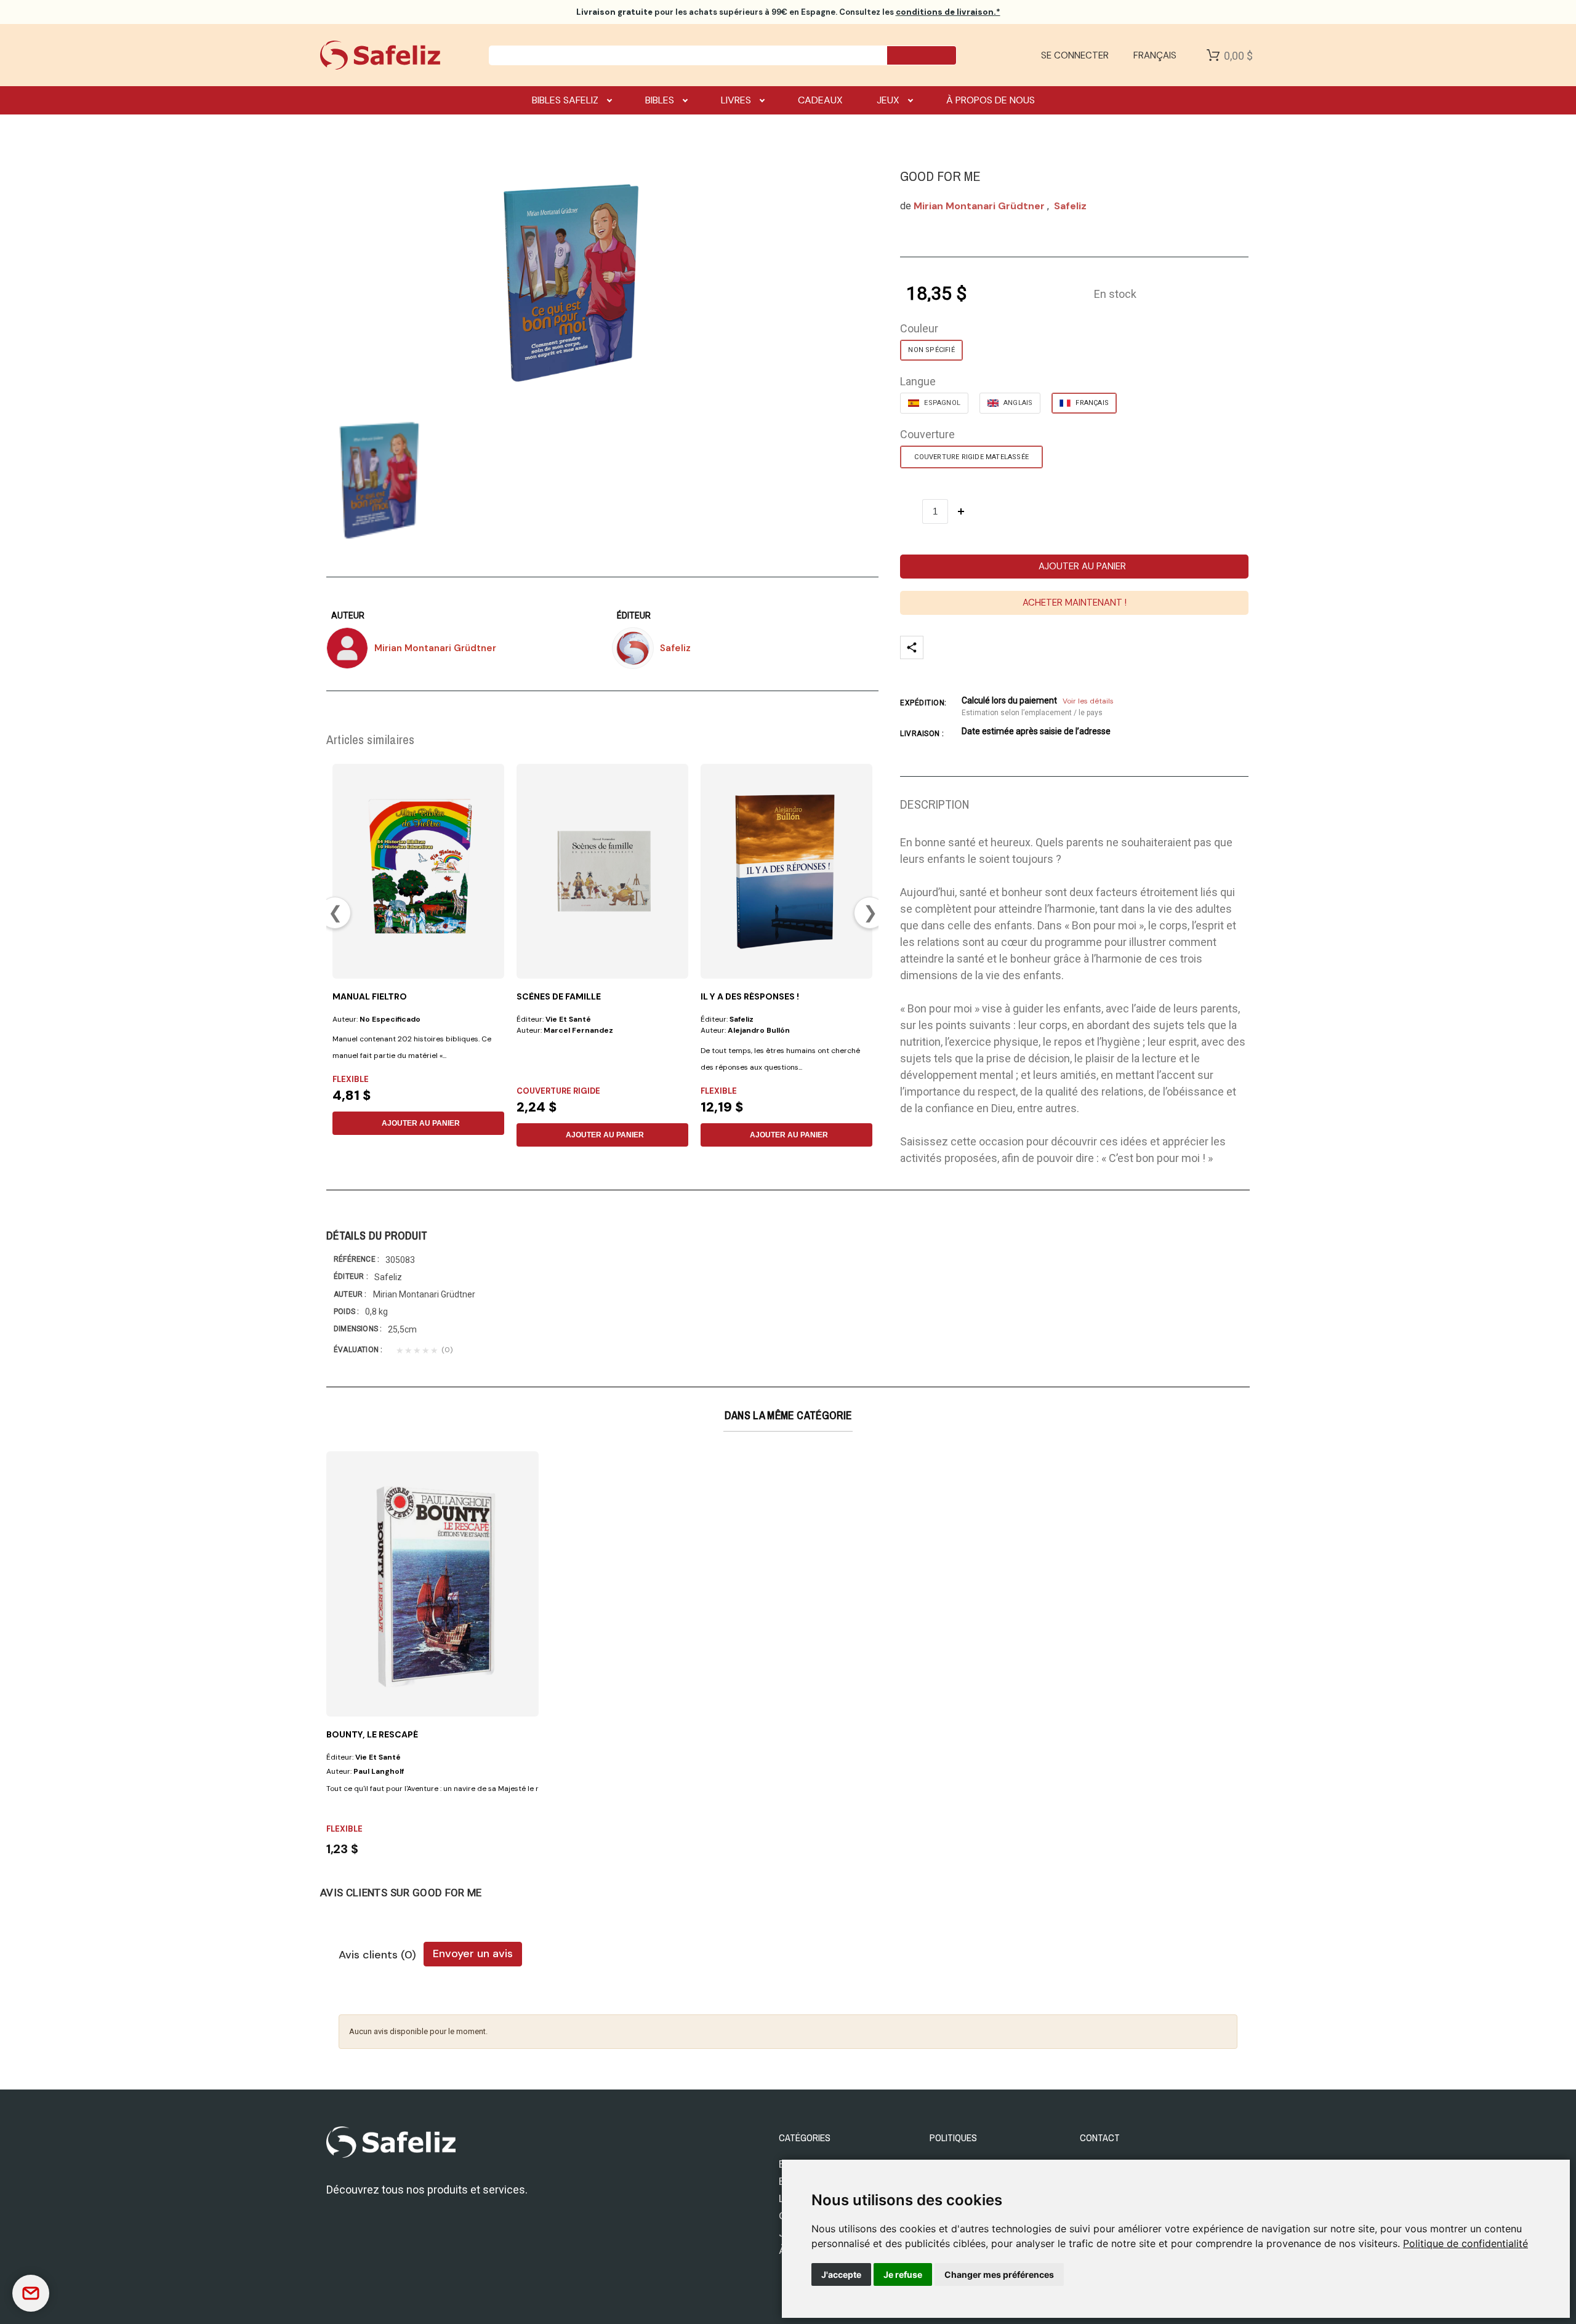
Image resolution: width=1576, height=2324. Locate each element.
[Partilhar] (912, 647)
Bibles (660, 100)
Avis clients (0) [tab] (377, 1955)
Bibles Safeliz (565, 100)
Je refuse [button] (903, 2274)
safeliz (1070, 206)
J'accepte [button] (841, 2274)
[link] (1465, 2243)
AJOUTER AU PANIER (421, 1123)
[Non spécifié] (931, 350)
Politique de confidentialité (1465, 2243)
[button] (1074, 567)
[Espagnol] (934, 403)
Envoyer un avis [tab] (473, 1953)
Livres (736, 100)
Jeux (888, 100)
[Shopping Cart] (1213, 55)
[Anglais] (1010, 403)
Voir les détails (1088, 701)
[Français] (1084, 403)
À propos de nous (991, 100)
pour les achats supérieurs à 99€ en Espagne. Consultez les (788, 12)
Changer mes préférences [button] (999, 2274)
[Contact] (31, 2293)
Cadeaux (820, 100)
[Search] (922, 55)
